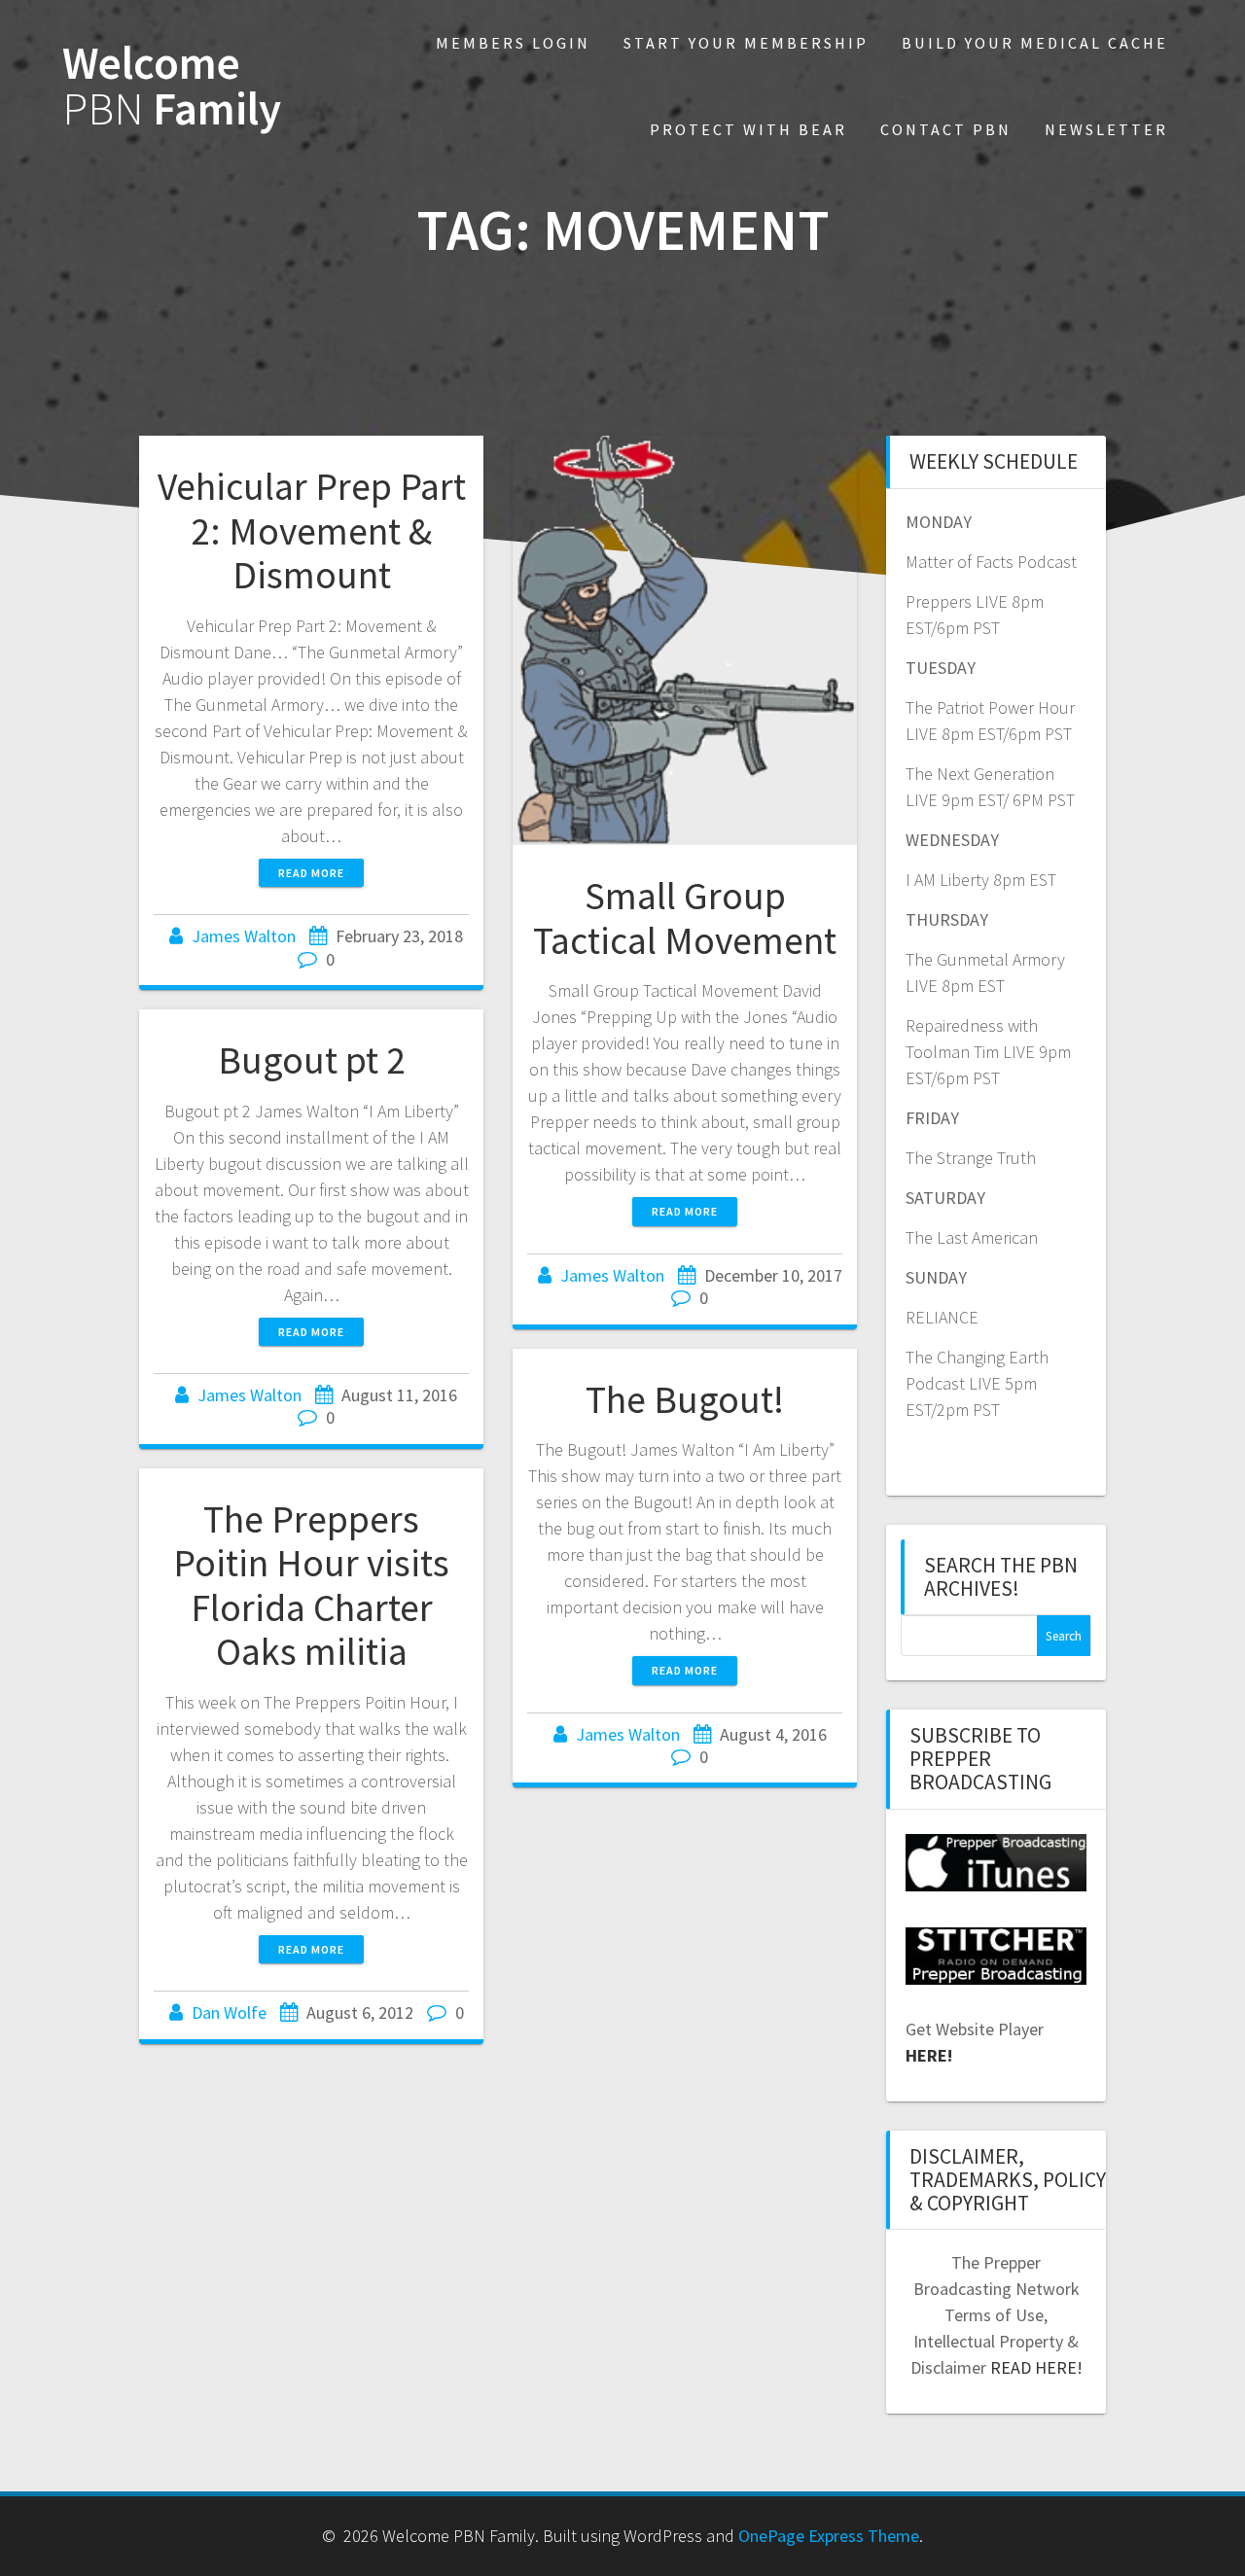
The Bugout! (685, 1399)
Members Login (513, 43)
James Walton (244, 936)
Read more (311, 873)
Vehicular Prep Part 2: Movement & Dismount (312, 530)
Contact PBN (946, 129)
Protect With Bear (748, 129)
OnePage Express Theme (829, 2536)
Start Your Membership (746, 43)
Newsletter (1106, 129)
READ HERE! (1036, 2367)
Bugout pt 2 (312, 1060)
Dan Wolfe (229, 2012)
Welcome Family (172, 87)
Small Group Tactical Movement (685, 918)
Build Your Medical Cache (1035, 43)
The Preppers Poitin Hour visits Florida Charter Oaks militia (311, 1586)
